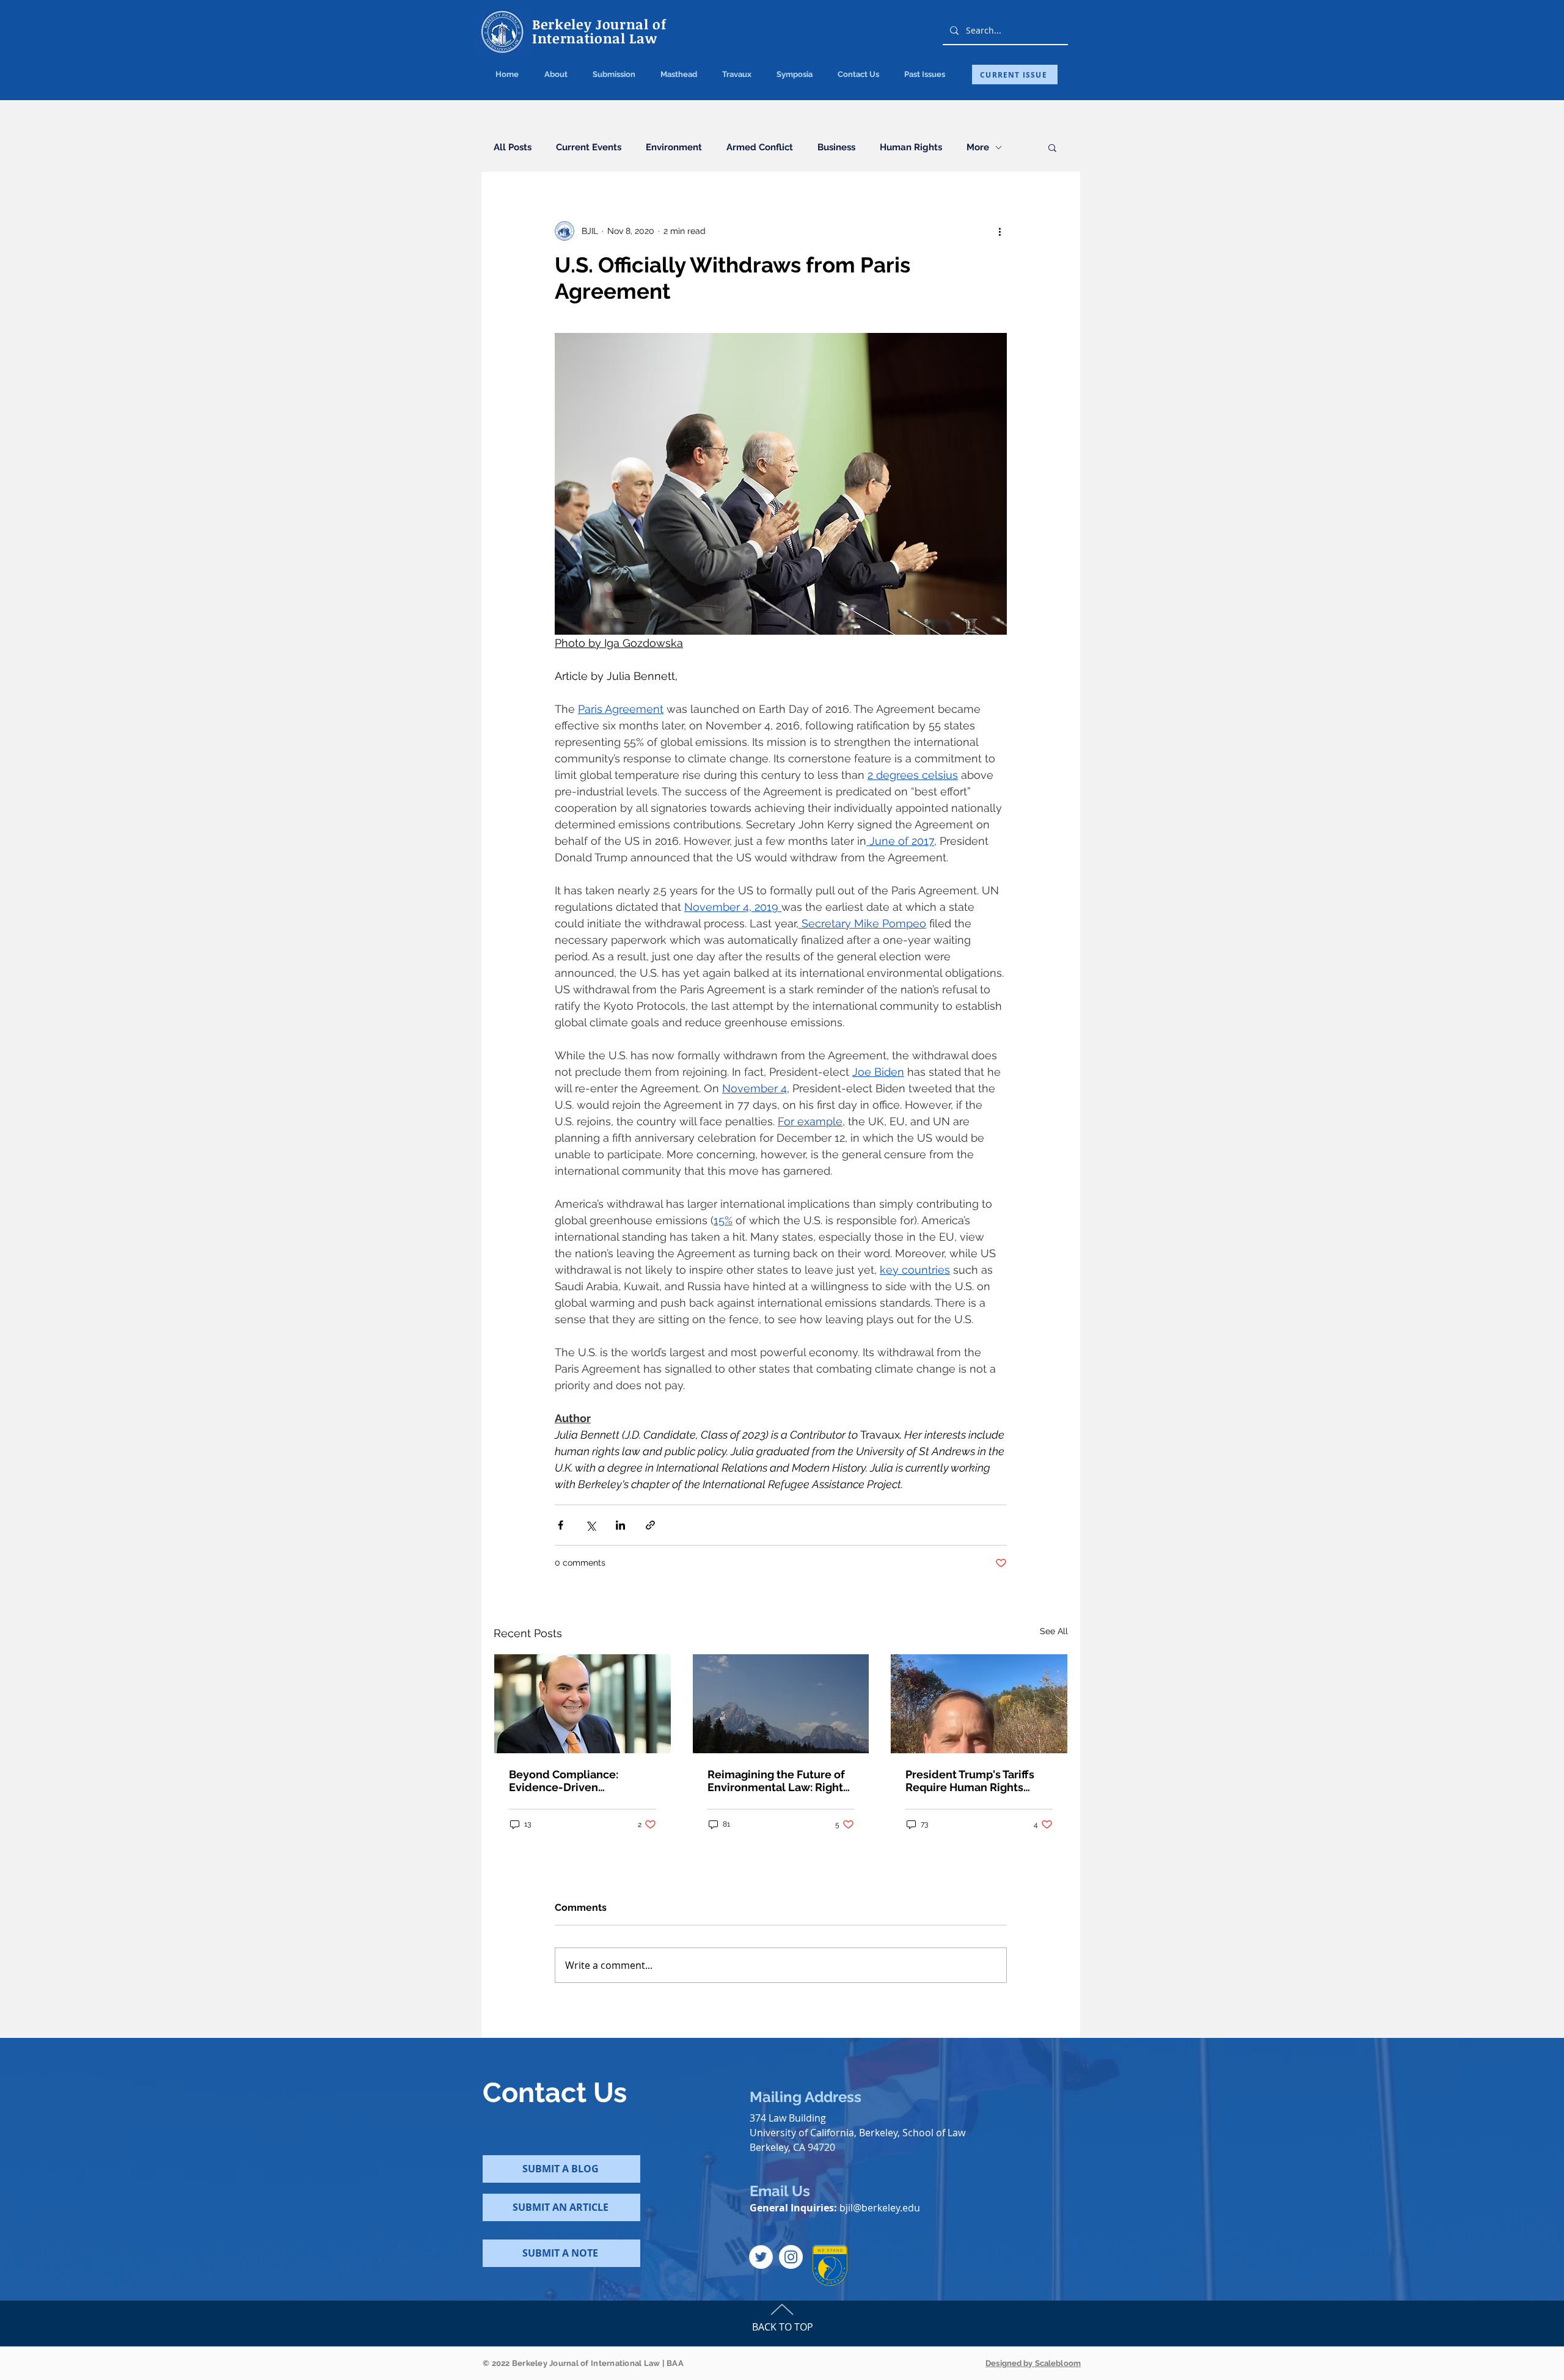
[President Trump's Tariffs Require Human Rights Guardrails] (979, 1704)
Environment (674, 147)
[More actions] (999, 231)
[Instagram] (791, 2257)
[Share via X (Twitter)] (590, 1525)
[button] (614, 75)
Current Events (589, 147)
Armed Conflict (760, 147)
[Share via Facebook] (561, 1525)
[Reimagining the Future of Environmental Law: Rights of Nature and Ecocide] (781, 1704)
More (978, 147)
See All (1054, 1631)
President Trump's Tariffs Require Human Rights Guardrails (970, 1781)
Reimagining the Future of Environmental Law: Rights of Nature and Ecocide (778, 1781)
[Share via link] (650, 1525)
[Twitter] (761, 2257)
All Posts (513, 147)
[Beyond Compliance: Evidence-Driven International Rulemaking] (583, 1704)
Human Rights (911, 147)
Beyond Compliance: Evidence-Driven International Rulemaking (576, 1781)
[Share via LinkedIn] (620, 1525)
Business (836, 147)
